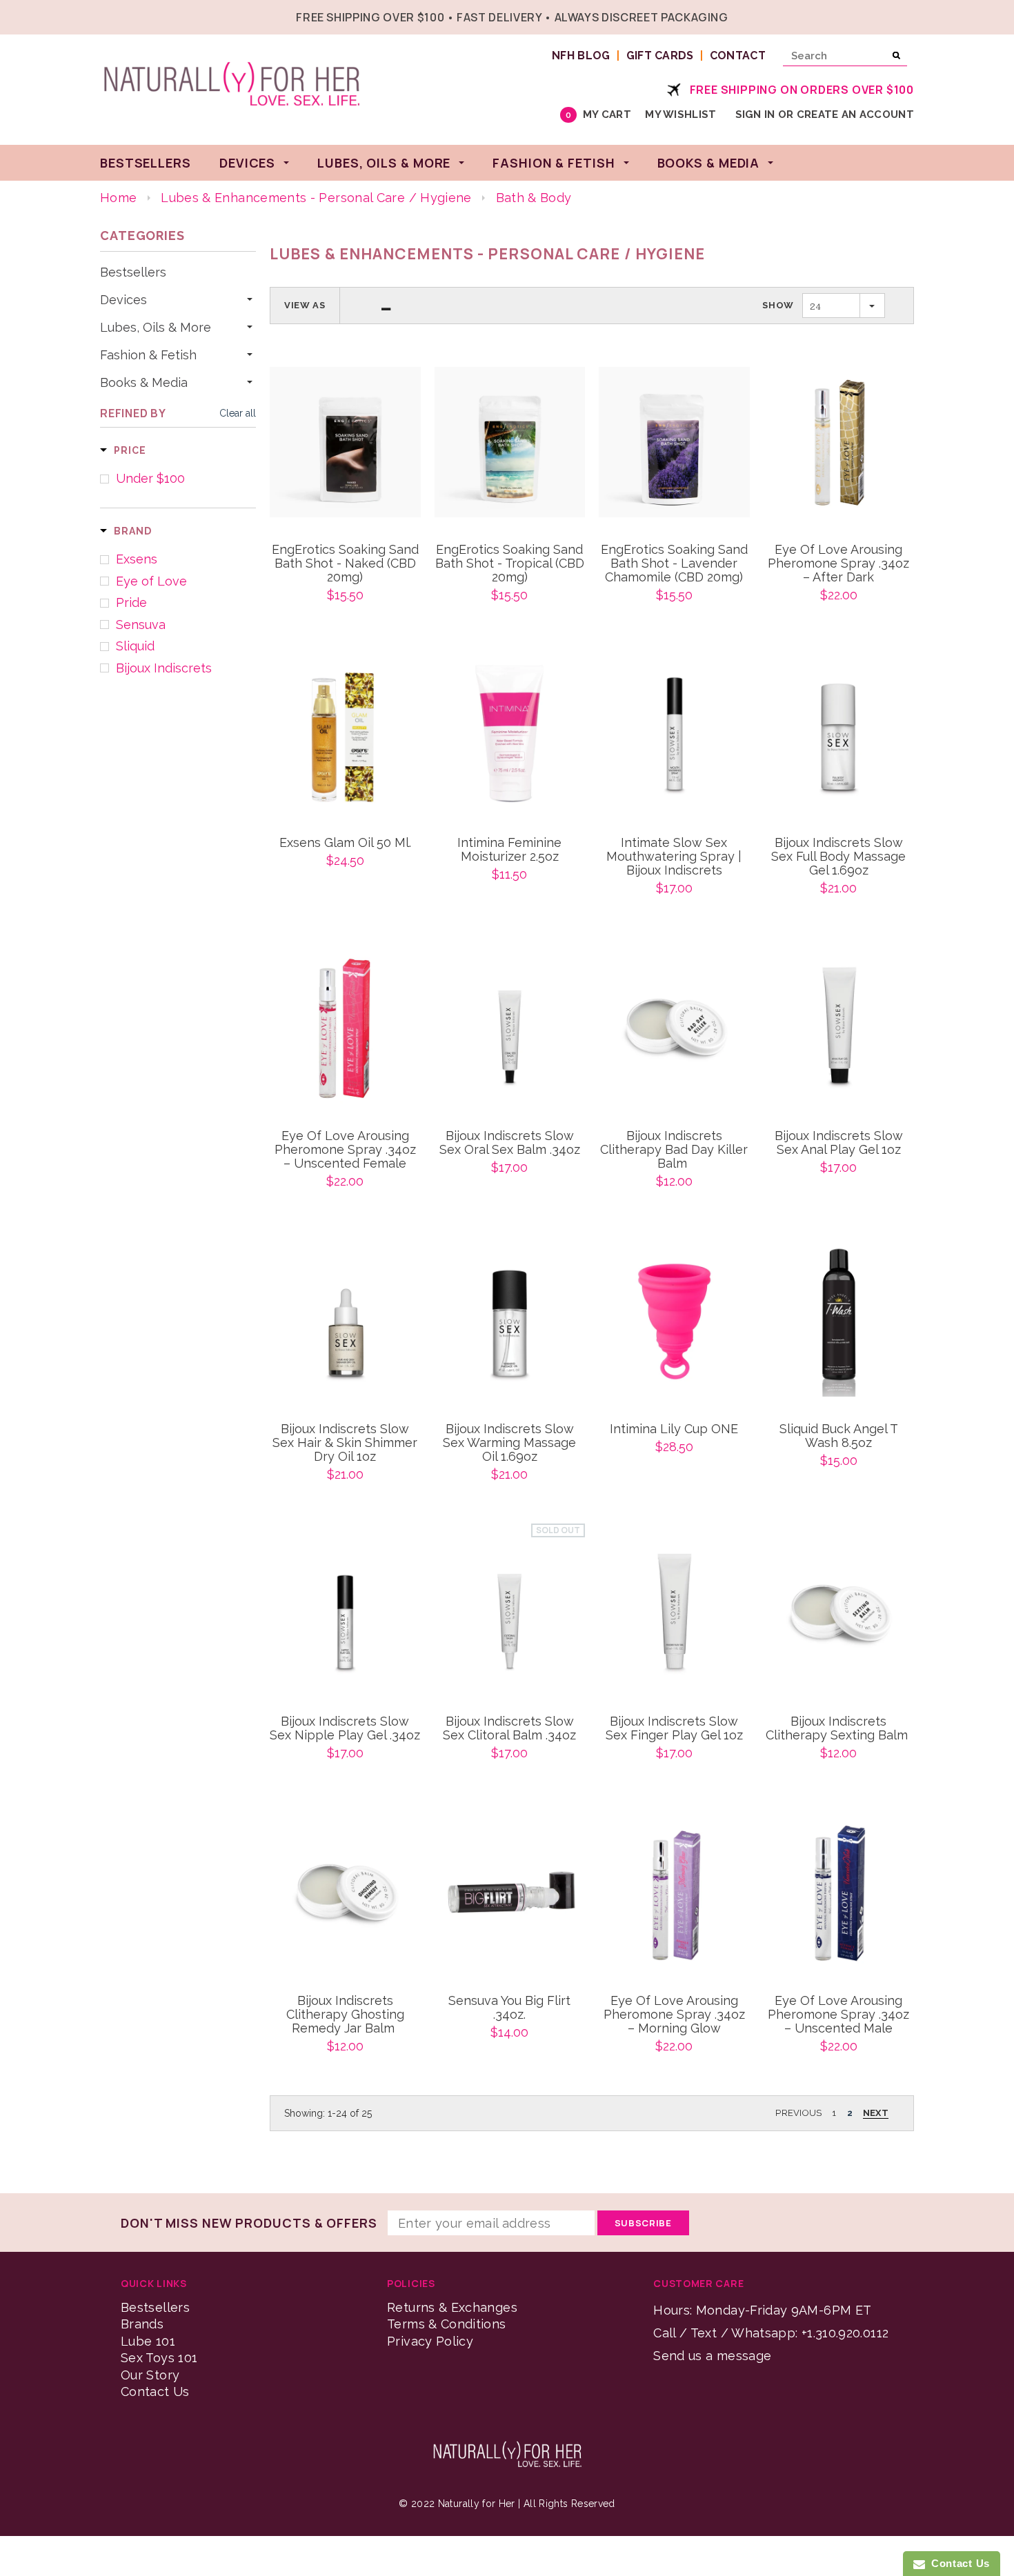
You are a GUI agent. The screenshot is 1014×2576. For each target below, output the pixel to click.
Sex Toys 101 (159, 2358)
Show (778, 305)
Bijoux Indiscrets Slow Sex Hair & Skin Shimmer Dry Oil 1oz (345, 1443)
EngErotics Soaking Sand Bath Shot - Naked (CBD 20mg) (345, 563)
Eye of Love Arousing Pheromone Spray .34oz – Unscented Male (838, 2015)
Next (876, 2113)
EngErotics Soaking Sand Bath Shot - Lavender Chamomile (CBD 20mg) (674, 563)
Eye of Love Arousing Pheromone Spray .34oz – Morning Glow (674, 2015)
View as (305, 305)
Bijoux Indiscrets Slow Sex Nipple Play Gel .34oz (345, 1728)
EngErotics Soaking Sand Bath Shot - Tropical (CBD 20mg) (510, 563)
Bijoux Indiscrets (164, 668)
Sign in (755, 114)
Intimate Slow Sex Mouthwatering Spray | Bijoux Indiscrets (674, 857)
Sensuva (141, 625)
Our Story (150, 2375)
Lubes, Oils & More (156, 328)
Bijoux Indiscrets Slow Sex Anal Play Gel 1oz (839, 1143)
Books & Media (144, 383)
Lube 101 (148, 2341)
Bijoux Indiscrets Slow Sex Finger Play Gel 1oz (674, 1728)
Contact (738, 56)
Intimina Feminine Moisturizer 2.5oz (509, 850)
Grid (361, 306)
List (386, 306)
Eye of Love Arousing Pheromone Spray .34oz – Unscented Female (345, 1150)
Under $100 (150, 479)
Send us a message (712, 2356)
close (911, 16)
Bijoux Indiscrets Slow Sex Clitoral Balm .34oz (509, 1728)
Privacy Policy (430, 2341)
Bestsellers (133, 272)
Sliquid (135, 646)
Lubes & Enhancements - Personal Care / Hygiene (316, 198)
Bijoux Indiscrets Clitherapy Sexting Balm (838, 1728)
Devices (123, 300)
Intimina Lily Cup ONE (674, 1429)
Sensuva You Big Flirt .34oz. (509, 2008)
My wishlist (680, 114)
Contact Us (155, 2392)
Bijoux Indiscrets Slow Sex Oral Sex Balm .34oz (510, 1143)
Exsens (137, 559)
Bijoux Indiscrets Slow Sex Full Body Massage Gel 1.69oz (838, 857)
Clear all (238, 413)
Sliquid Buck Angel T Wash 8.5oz (839, 1436)
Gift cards (660, 56)
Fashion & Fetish (148, 355)
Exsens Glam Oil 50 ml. (345, 843)
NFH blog (581, 56)
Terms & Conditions (446, 2324)
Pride (131, 603)
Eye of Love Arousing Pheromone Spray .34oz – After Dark (838, 563)
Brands (142, 2324)
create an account (855, 114)
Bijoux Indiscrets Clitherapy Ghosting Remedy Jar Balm (345, 2015)
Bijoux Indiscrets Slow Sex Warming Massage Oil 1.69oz (509, 1443)
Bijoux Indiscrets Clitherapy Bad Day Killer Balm (674, 1150)
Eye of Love (151, 581)
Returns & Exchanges (452, 2307)
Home (118, 198)
